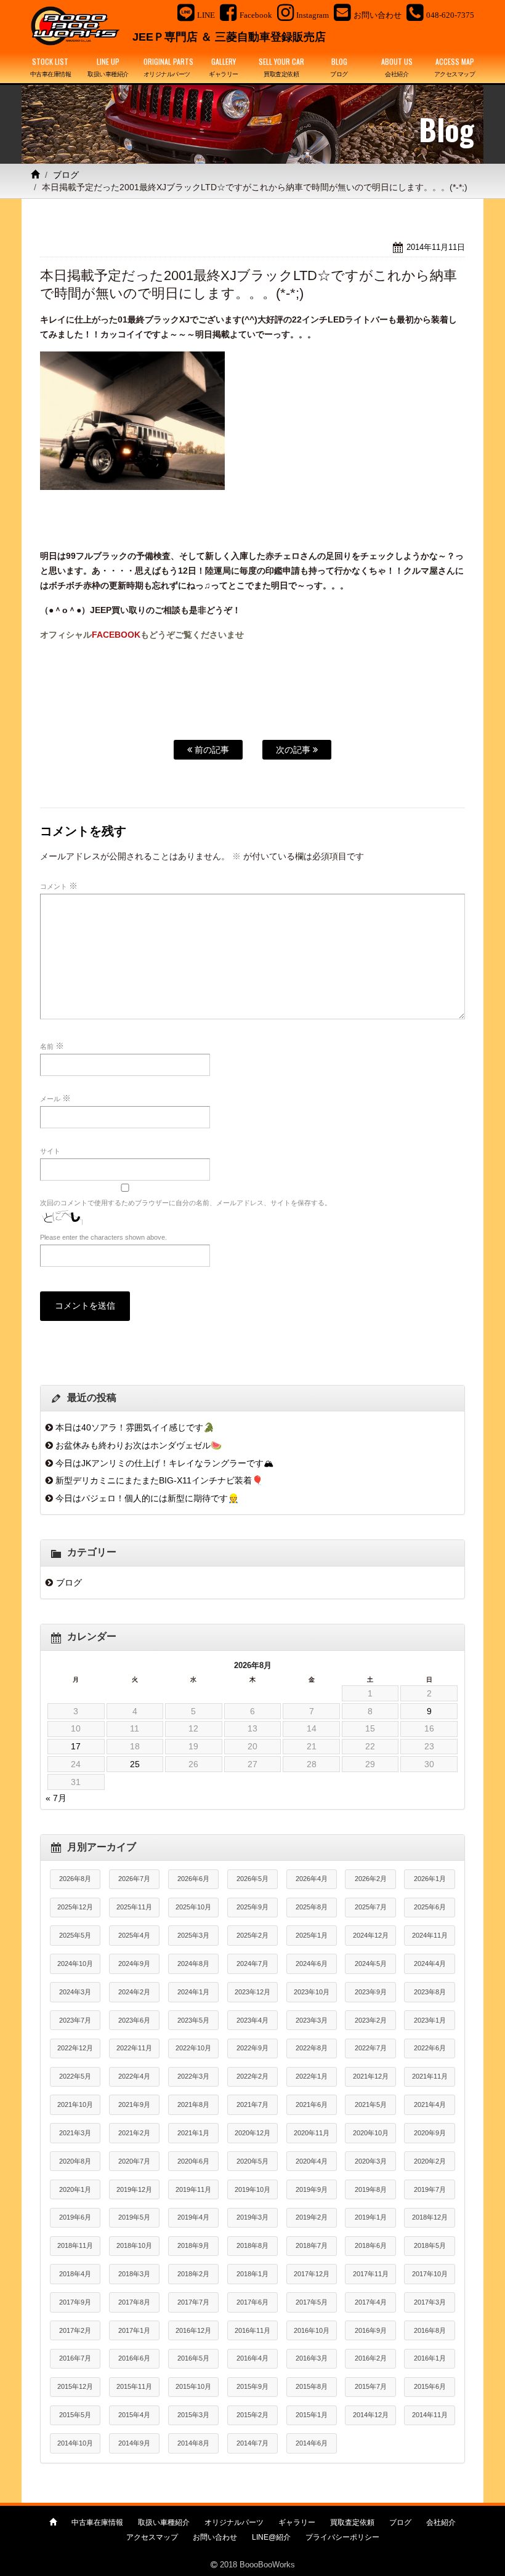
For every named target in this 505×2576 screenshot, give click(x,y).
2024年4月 (430, 1964)
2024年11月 (430, 1935)
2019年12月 (134, 2189)
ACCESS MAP (455, 67)
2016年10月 (312, 2330)
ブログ (66, 175)
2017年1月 (134, 2330)
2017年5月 (312, 2302)
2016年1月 (430, 2358)
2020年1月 (75, 2189)
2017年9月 (75, 2302)
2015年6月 (430, 2386)
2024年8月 (193, 1964)
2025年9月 (252, 1907)
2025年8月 (312, 1907)
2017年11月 (371, 2274)
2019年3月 (252, 2217)
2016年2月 (371, 2358)
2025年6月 (430, 1907)
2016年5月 (193, 2358)
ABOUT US (397, 67)
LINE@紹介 (271, 2537)
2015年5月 (75, 2415)
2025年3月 (193, 1935)
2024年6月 (312, 1964)
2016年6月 (134, 2358)
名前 (52, 1046)
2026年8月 (75, 1879)
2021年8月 (193, 2105)
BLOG (339, 67)
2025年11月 (134, 1907)
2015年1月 (312, 2415)
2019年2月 (312, 2217)
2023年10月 (312, 1992)
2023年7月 (75, 2020)
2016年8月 (430, 2330)
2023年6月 (134, 2020)
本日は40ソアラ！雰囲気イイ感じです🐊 (135, 1427)
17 (76, 1746)
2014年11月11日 (436, 247)
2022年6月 (430, 2048)
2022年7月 (371, 2048)
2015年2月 (252, 2415)
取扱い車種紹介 (164, 2522)
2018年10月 (134, 2245)
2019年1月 (371, 2217)
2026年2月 (371, 1879)
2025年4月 (134, 1935)
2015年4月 (134, 2415)
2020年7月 (134, 2161)
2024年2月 (134, 1992)
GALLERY (224, 67)
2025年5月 (75, 1935)
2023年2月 (371, 2020)
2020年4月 (312, 2161)
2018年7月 (312, 2245)
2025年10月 (193, 1907)
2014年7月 (252, 2443)
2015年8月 (312, 2386)
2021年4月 (430, 2105)
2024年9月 (134, 1964)
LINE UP (108, 67)
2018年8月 (252, 2245)
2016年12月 (193, 2330)
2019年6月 (75, 2217)
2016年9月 (371, 2330)
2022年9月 (252, 2048)
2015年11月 (134, 2386)
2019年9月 (312, 2189)
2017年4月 (371, 2302)
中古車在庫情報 (97, 2522)
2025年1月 (312, 1935)
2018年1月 (252, 2274)
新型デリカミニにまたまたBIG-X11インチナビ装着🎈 (159, 1480)
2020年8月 (75, 2161)
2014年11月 (430, 2415)
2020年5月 (252, 2161)
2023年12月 (252, 1992)
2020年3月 (371, 2161)
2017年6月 (252, 2302)
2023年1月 (430, 2020)
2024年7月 (252, 1964)
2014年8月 (193, 2443)
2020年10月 (371, 2133)
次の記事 (294, 750)
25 (135, 1764)
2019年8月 (371, 2189)
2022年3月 (193, 2076)
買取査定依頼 (352, 2522)
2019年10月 (252, 2189)
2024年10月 (75, 1964)
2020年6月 (193, 2161)
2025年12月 (75, 1907)
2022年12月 (75, 2048)
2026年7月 (134, 1879)
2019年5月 (134, 2217)
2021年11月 (430, 2076)
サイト (50, 1151)
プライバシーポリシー (342, 2537)
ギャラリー (297, 2522)
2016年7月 (75, 2358)
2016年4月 (252, 2358)
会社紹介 (441, 2522)
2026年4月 (312, 1879)
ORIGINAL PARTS (168, 67)
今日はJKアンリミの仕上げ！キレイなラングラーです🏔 (164, 1463)
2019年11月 (193, 2189)
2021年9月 (134, 2105)
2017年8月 (134, 2302)
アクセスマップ (152, 2537)
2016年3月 (312, 2358)
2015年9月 (252, 2386)
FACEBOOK (116, 635)
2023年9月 (371, 1992)
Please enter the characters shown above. (103, 1237)
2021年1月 (193, 2133)
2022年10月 (193, 2048)
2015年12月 (75, 2386)
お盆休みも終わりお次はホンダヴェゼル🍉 (139, 1445)
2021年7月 (252, 2105)
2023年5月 (193, 2020)
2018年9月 (193, 2245)
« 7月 (56, 1798)
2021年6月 (312, 2105)
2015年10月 (193, 2386)
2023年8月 (430, 1992)
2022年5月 (75, 2076)
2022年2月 (252, 2076)
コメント (59, 886)
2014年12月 (371, 2415)
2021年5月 (371, 2105)
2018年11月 (75, 2245)
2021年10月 (75, 2105)
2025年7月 (371, 1907)
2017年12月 (312, 2274)
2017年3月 (430, 2302)
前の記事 (211, 750)
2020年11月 (312, 2133)
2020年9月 (430, 2133)
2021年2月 (134, 2133)
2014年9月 (134, 2443)
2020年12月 (252, 2133)
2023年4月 (252, 2020)
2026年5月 (252, 1879)
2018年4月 (75, 2274)
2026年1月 (430, 1879)
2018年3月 (134, 2274)
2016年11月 (252, 2330)
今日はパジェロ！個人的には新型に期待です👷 (147, 1498)
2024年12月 (371, 1935)
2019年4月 (193, 2217)
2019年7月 (430, 2189)
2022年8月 (312, 2048)
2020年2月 (430, 2161)
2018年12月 (430, 2217)
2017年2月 (75, 2330)
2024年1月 (193, 1992)
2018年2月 (193, 2274)
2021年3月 (75, 2133)
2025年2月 (252, 1935)
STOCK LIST (51, 67)
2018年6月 (371, 2245)
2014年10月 (75, 2443)
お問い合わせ (215, 2537)
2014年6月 (312, 2443)
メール (55, 1098)
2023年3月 (312, 2020)
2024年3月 (75, 1992)
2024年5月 (371, 1964)
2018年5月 (430, 2245)
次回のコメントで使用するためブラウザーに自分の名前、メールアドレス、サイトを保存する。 (186, 1203)
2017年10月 (430, 2274)
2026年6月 (193, 1879)
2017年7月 (193, 2302)
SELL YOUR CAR (281, 67)
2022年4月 (134, 2076)
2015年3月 (193, 2415)
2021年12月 (371, 2076)
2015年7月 (371, 2386)
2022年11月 (134, 2048)
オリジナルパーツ (234, 2522)
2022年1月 (312, 2076)
